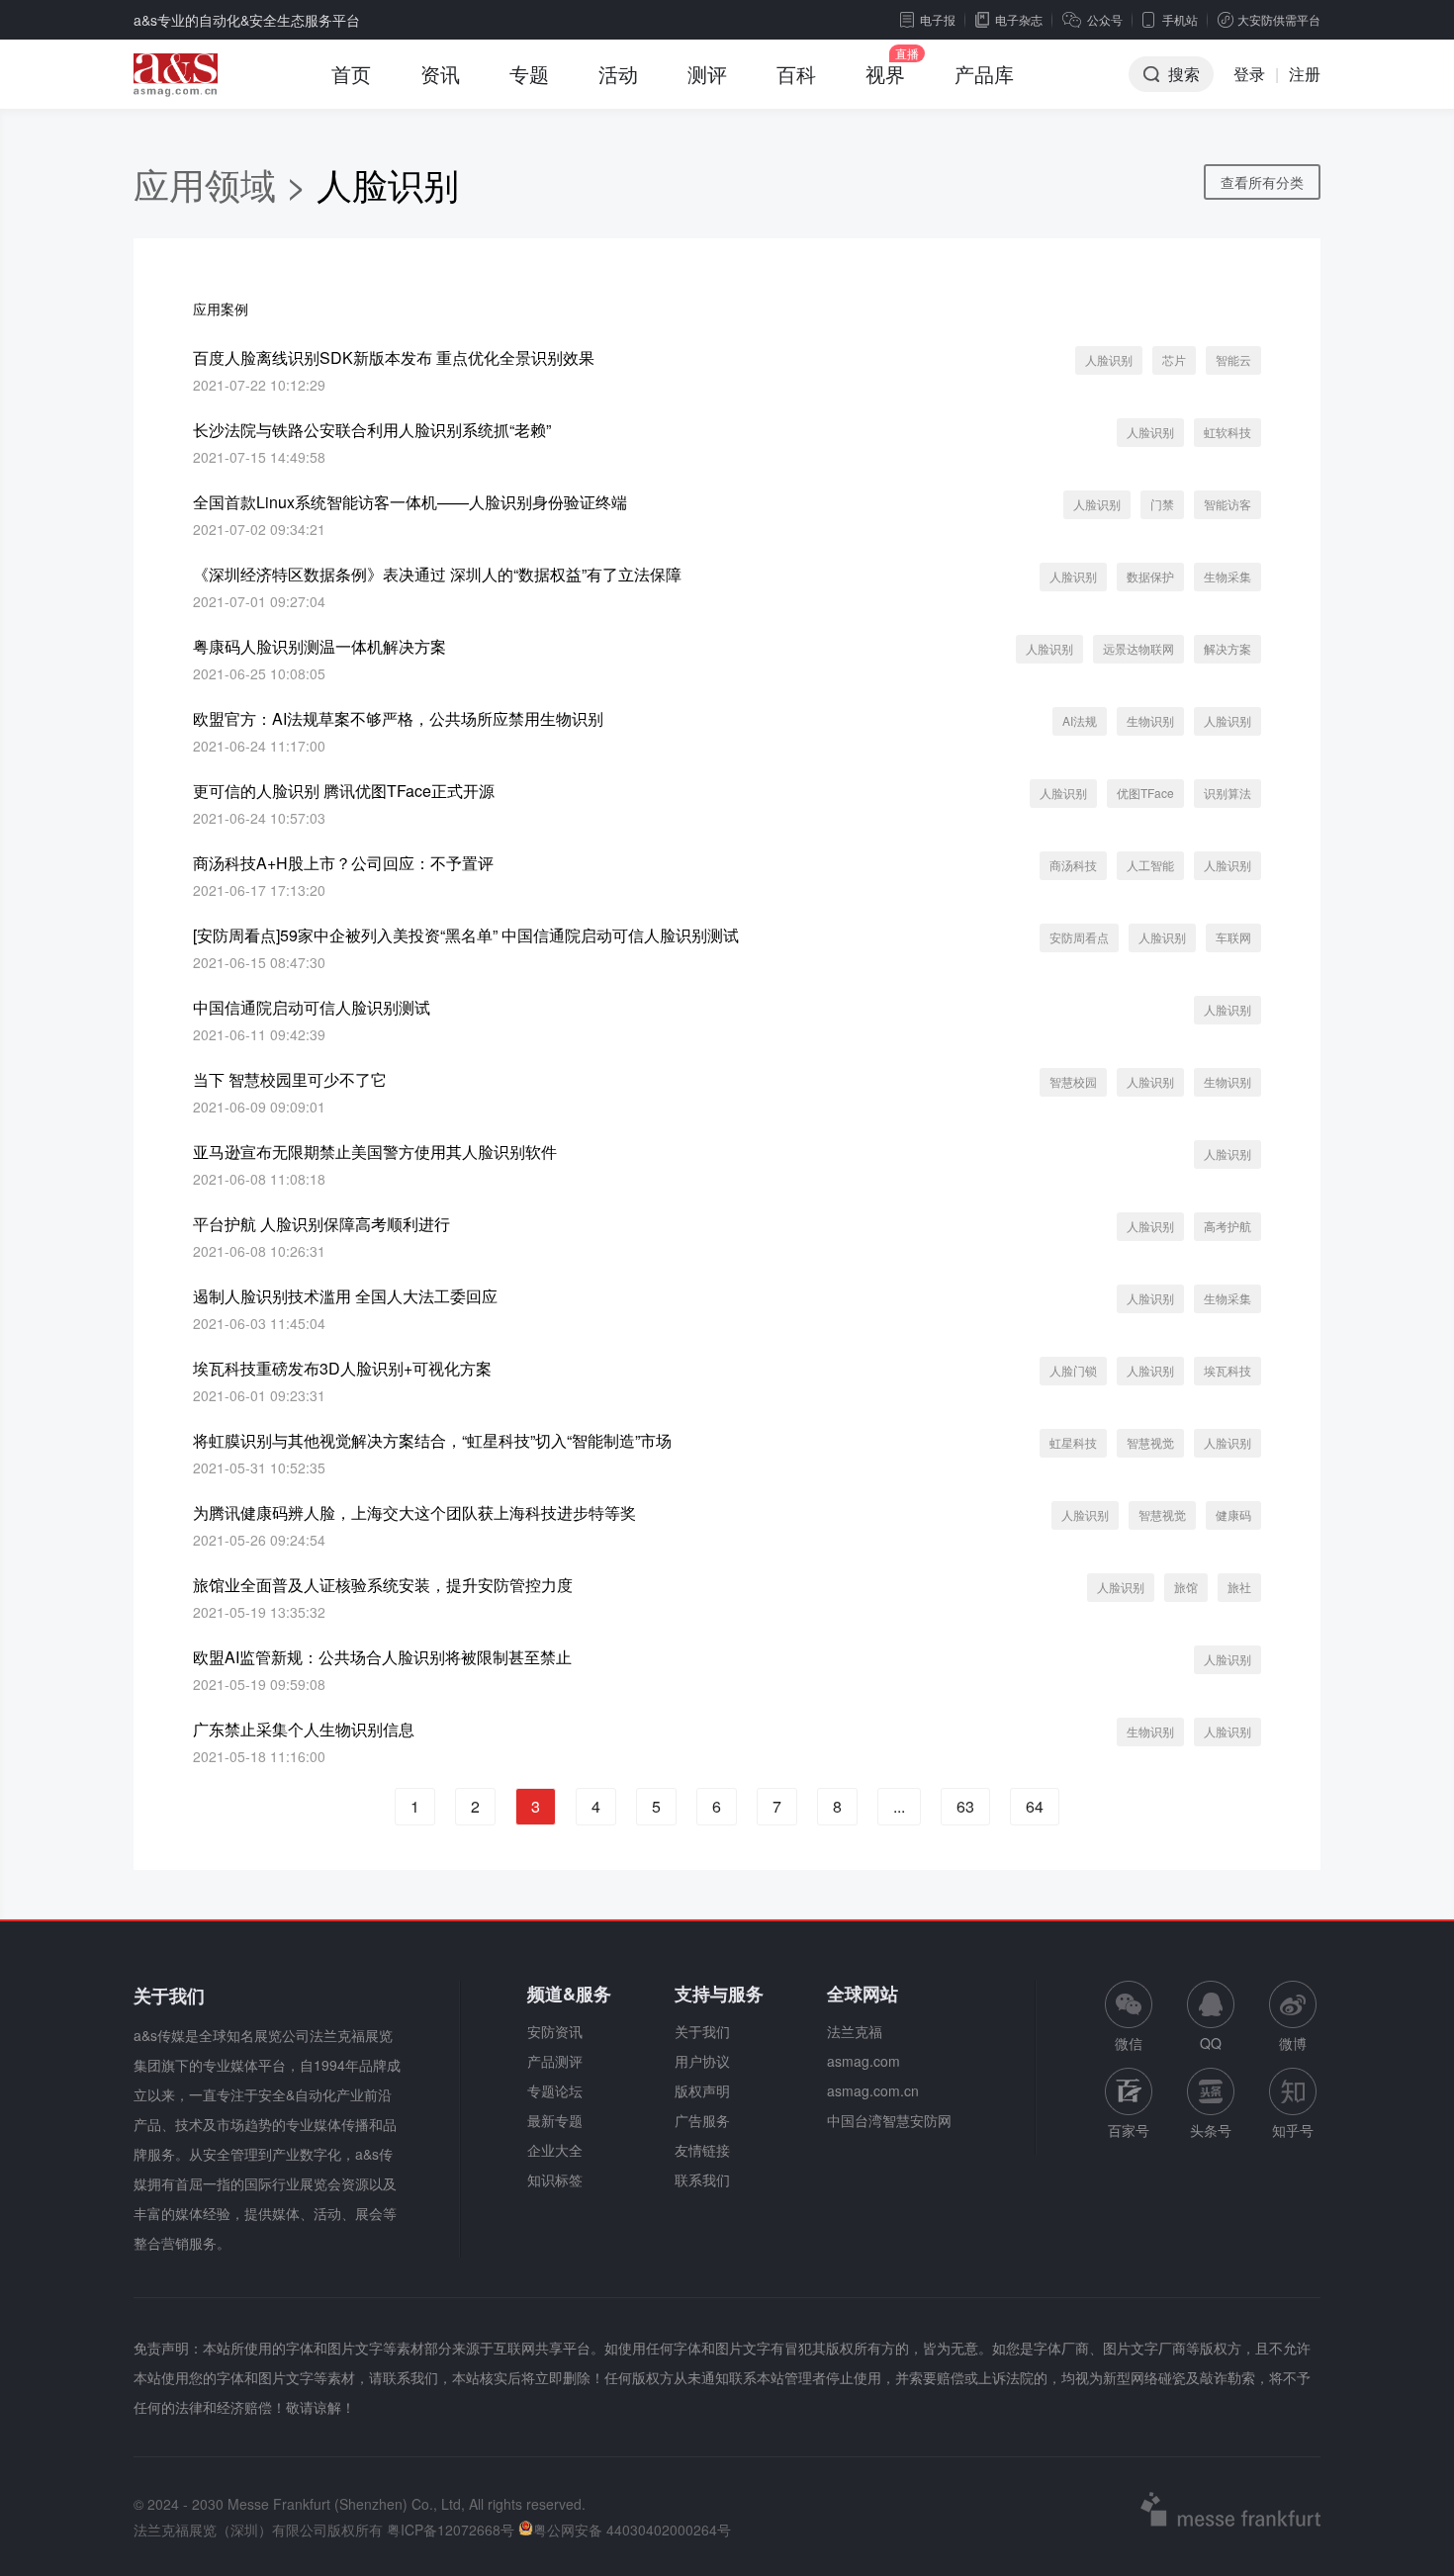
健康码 (1233, 1514)
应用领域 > (225, 183)
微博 (1293, 2043)
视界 (885, 74)
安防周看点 (1079, 937)
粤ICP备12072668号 (451, 2530)
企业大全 (555, 2150)
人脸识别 (1109, 359)
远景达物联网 (1138, 648)
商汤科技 (1073, 865)
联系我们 (702, 2179)
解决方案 (1227, 648)
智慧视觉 (1150, 1442)
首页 (351, 74)
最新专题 (555, 2120)
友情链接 (702, 2150)
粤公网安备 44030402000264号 (632, 2530)
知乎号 (1293, 2130)
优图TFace (1145, 793)
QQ (1211, 2043)
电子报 (938, 19)
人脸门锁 (1073, 1370)
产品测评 (555, 2061)
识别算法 (1227, 793)
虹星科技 (1073, 1442)
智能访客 (1227, 504)
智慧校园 (1073, 1081)
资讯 (440, 74)
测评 (707, 74)
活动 (618, 74)
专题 (529, 74)
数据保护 (1150, 576)
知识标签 (555, 2179)
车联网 (1233, 937)
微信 (1129, 2017)
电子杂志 (1019, 19)
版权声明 (702, 2090)
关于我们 (702, 2031)
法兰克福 (855, 2031)
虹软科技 (1227, 432)
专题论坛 (555, 2090)
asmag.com (863, 2061)
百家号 (1129, 2130)
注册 (1305, 74)
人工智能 (1150, 865)
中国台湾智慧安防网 (889, 2120)
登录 (1249, 74)
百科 (796, 74)
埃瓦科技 (1227, 1370)
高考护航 (1227, 1226)
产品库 (984, 74)
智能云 (1233, 359)
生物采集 (1227, 576)
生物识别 (1150, 720)
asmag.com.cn (873, 2090)
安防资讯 (555, 2031)
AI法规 (1080, 720)
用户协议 (702, 2061)
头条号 (1211, 2130)
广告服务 (702, 2120)
